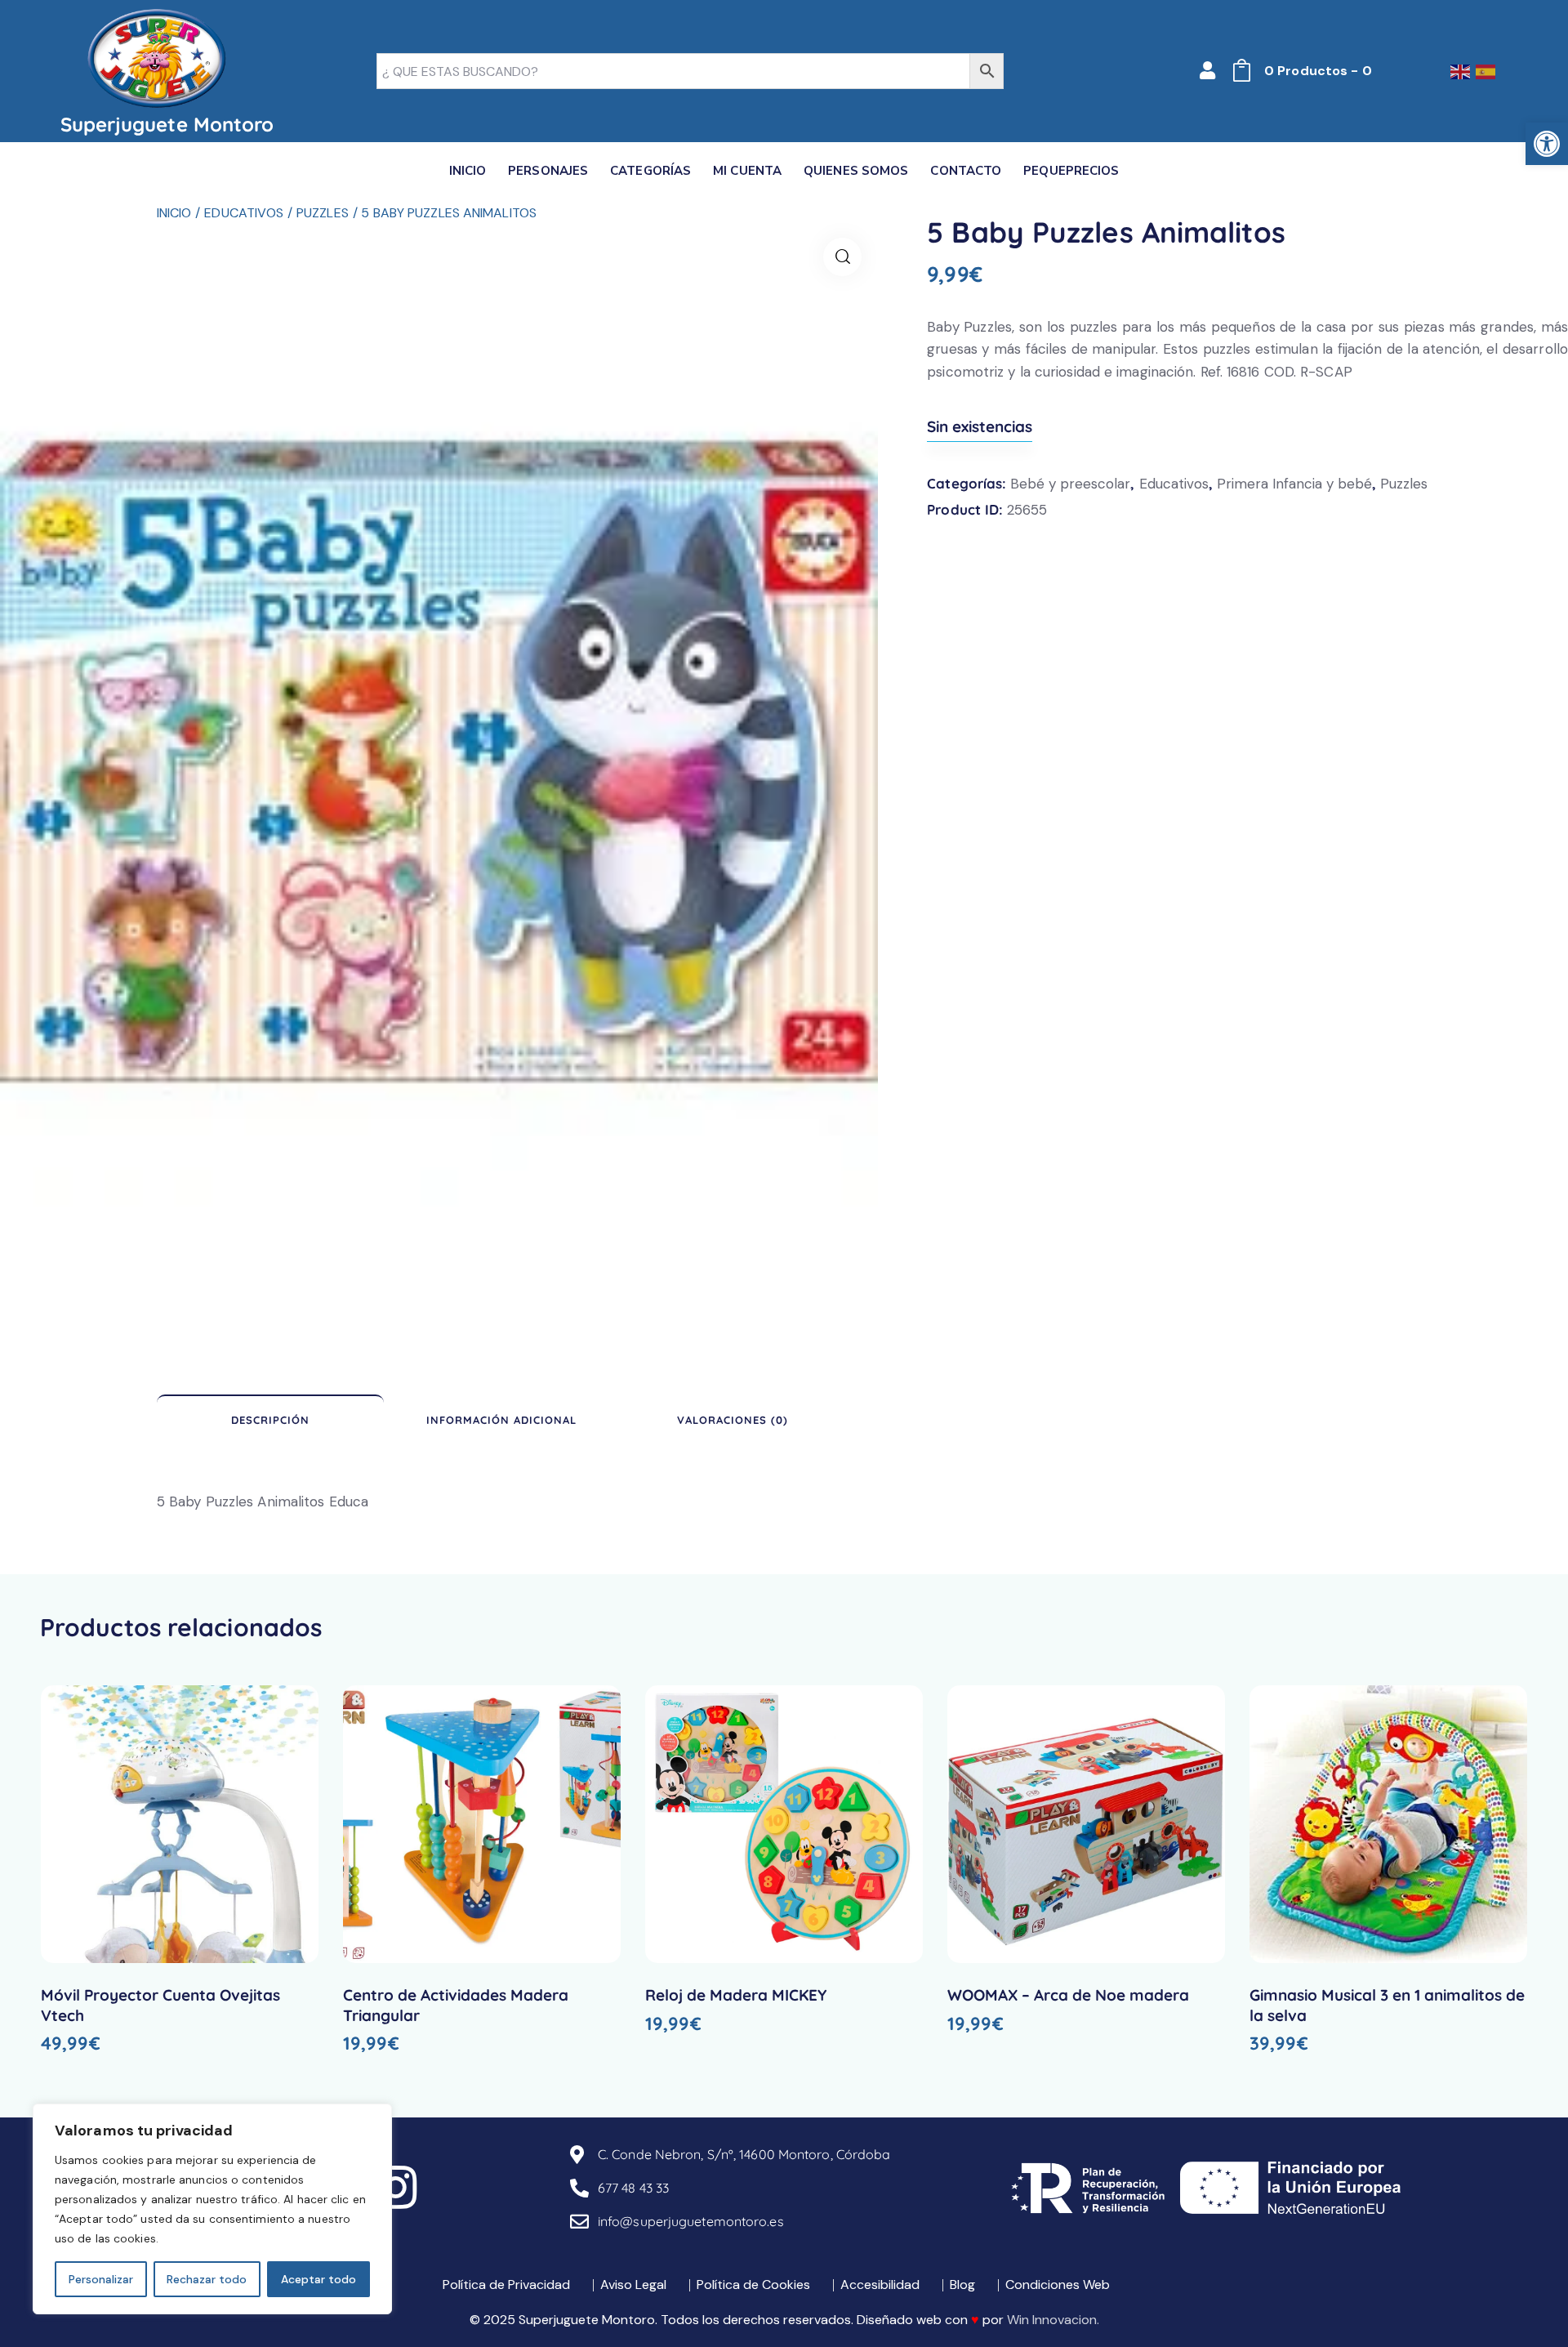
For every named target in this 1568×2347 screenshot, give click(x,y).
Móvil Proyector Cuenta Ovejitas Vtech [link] (160, 2005)
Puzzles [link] (323, 213)
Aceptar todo (318, 2279)
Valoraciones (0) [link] (733, 1420)
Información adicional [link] (501, 1420)
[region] (212, 2209)
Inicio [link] (174, 213)
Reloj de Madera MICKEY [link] (736, 1995)
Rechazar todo (207, 2279)
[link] (1547, 144)
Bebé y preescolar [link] (1070, 484)
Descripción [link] (270, 1420)
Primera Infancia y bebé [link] (1294, 484)
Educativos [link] (244, 213)
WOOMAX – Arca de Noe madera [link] (1068, 1995)
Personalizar (101, 2279)
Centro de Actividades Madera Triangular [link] (456, 2005)
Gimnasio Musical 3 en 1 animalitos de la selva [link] (1387, 2005)
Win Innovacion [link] (1052, 2320)
